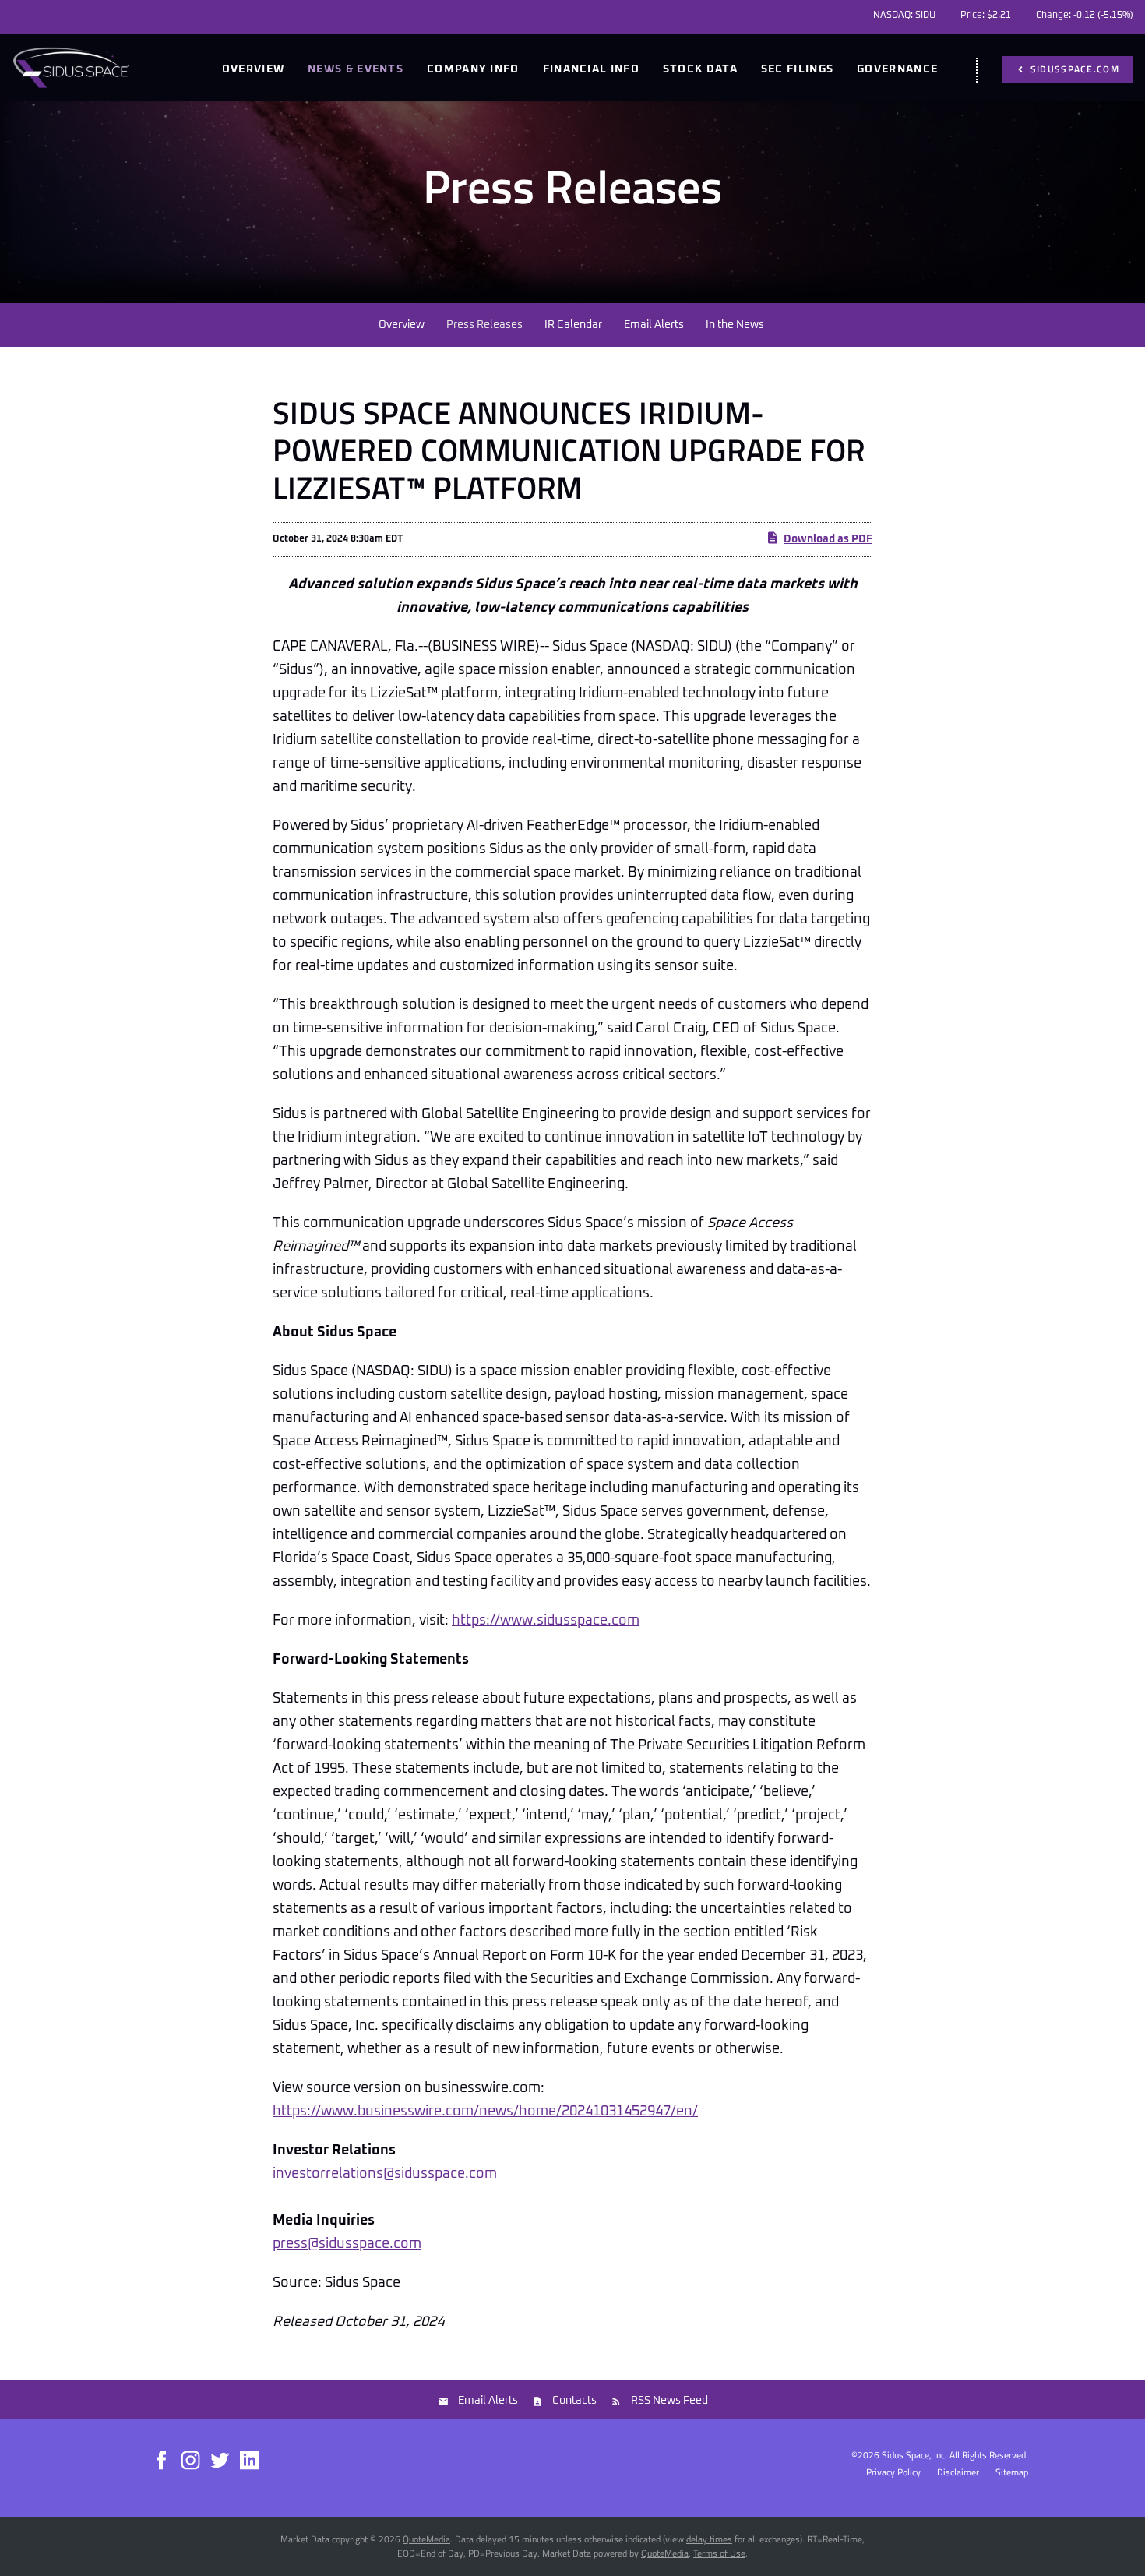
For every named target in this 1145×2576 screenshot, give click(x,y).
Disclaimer (958, 2472)
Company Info (473, 69)
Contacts (574, 2401)
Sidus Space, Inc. (914, 2455)
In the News (735, 325)
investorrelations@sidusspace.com (385, 2174)
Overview (253, 69)
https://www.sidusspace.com (546, 1621)
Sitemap (1012, 2472)
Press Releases (484, 325)
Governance (897, 69)
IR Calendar (573, 325)
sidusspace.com (1074, 69)
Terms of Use (719, 2553)
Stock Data (700, 69)
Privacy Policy (893, 2472)
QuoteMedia (426, 2539)
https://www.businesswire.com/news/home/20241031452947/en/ (485, 2112)
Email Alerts (654, 325)
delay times (709, 2539)
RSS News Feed (669, 2401)
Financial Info (591, 69)
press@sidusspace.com (347, 2244)
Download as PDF (828, 539)
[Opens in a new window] (162, 2459)
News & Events (356, 69)
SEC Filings (797, 69)
